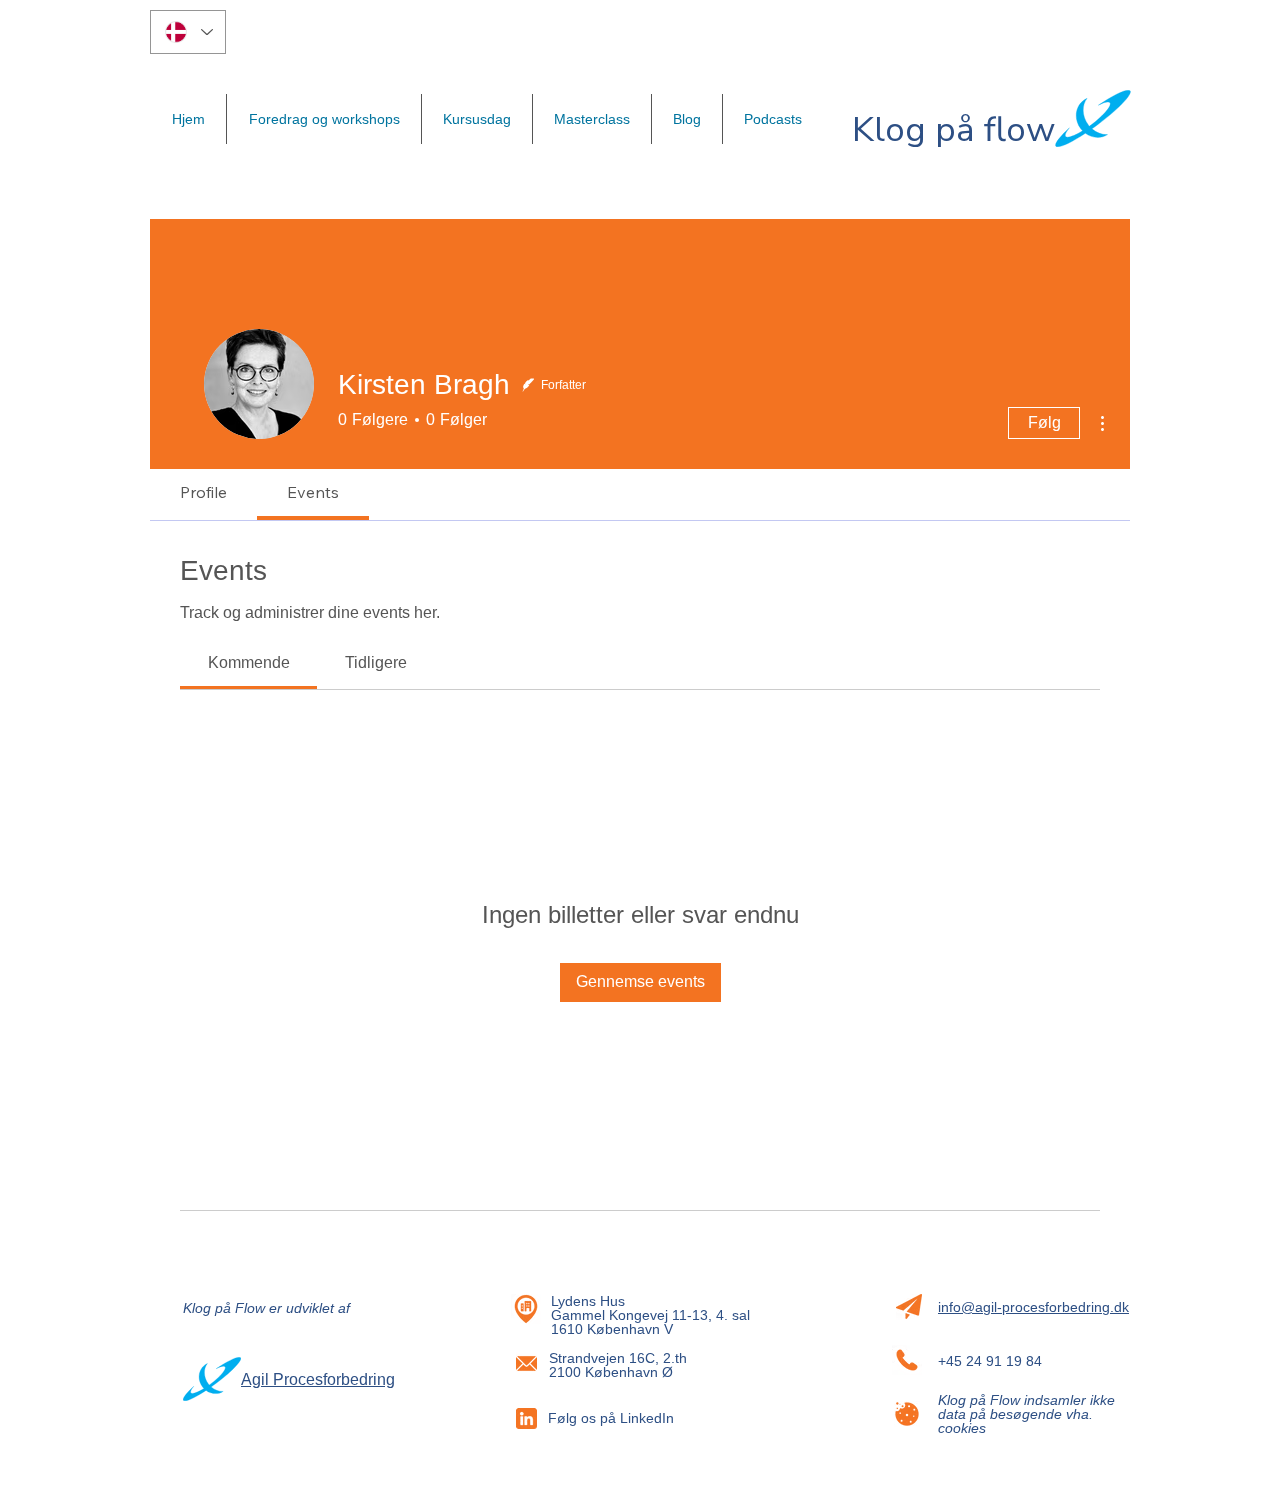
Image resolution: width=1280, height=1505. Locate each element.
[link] (249, 662)
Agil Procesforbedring (318, 1379)
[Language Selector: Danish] (188, 32)
